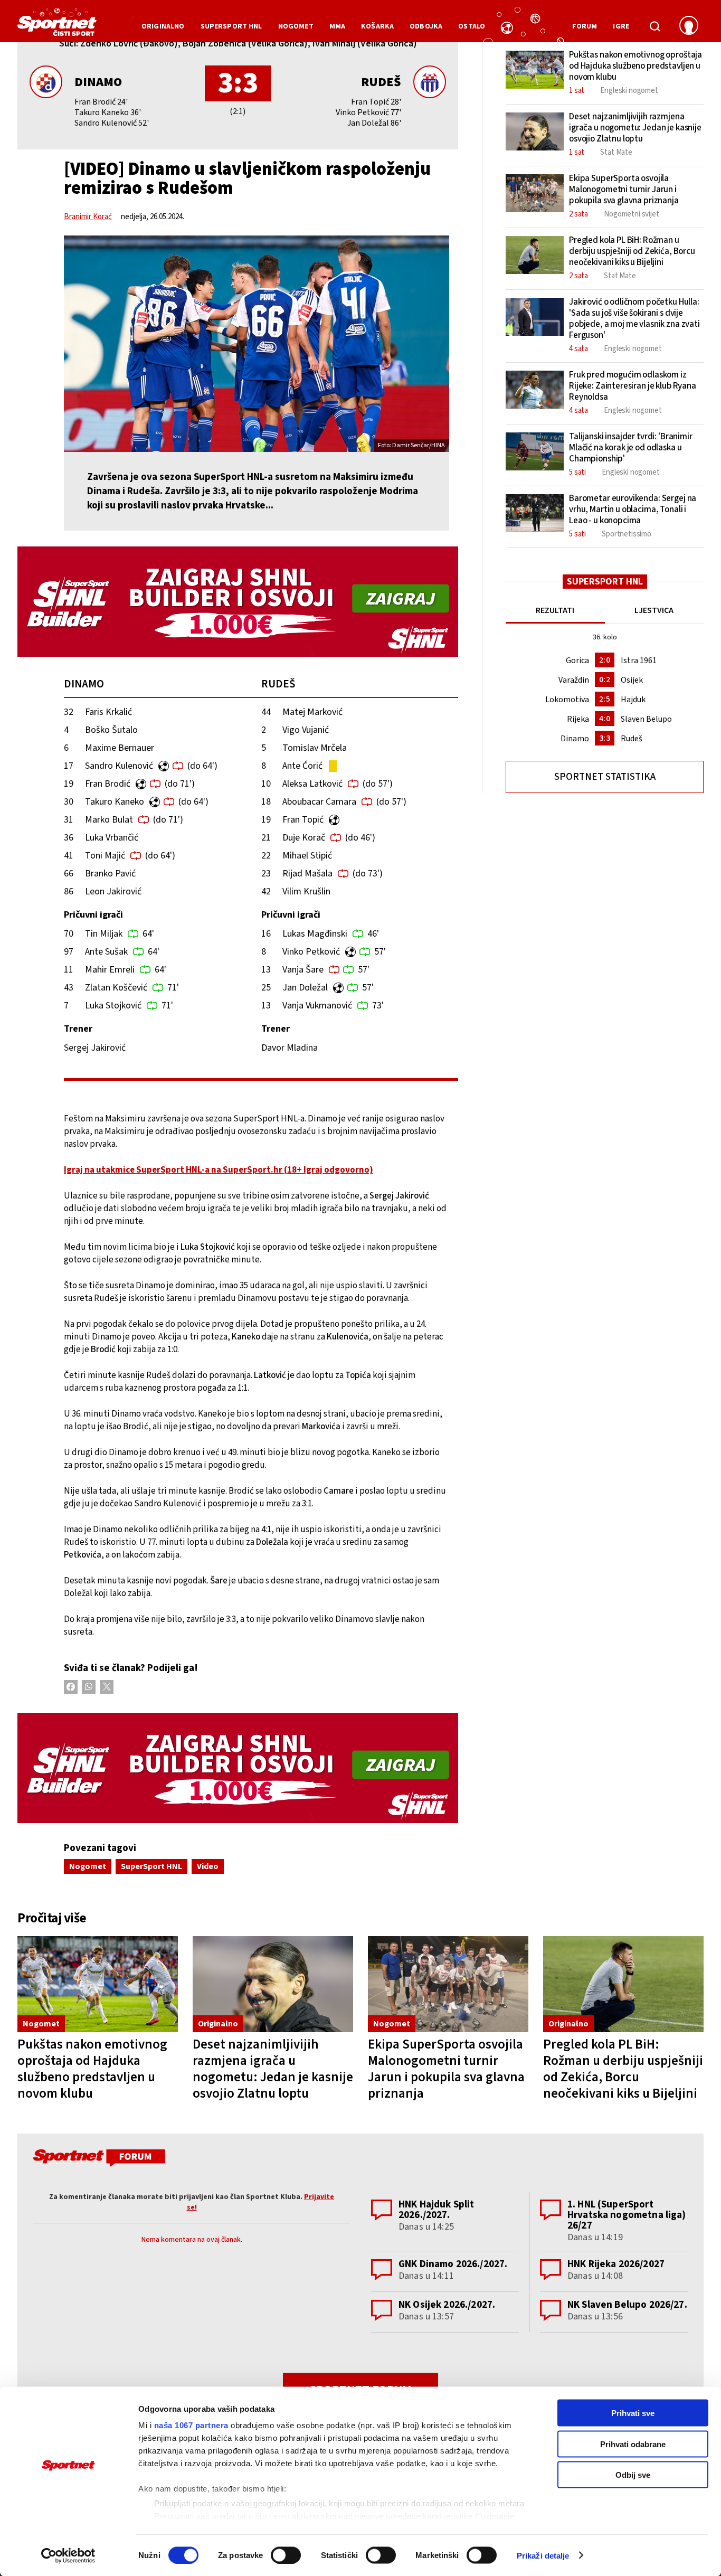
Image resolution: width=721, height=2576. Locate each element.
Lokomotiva (567, 700)
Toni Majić (105, 856)
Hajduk (633, 700)
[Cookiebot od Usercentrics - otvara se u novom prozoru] (68, 2555)
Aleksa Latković (312, 784)
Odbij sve (633, 2475)
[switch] (286, 2555)
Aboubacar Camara (319, 802)
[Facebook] (71, 1687)
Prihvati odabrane (633, 2444)
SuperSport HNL (151, 1866)
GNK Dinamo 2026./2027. (453, 2264)
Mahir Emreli (110, 970)
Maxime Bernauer (120, 748)
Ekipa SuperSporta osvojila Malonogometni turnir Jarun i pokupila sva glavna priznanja (446, 2069)
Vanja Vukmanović (317, 1006)
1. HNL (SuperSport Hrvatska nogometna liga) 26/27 (627, 2215)
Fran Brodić (108, 784)
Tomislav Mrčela (315, 748)
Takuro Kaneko (115, 802)
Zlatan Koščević (116, 988)
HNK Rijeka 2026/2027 (616, 2264)
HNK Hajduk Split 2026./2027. (436, 2210)
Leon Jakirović (113, 891)
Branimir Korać (88, 217)
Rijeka (578, 719)
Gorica (577, 660)
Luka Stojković (113, 1006)
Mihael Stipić (307, 856)
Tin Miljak (104, 934)
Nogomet (88, 1866)
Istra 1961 (639, 660)
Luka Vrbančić (112, 838)
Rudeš (381, 82)
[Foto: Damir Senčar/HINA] (257, 344)
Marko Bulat (109, 820)
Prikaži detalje (543, 2555)
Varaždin (574, 680)
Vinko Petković (311, 952)
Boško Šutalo (111, 730)
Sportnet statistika (605, 777)
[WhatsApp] (89, 1687)
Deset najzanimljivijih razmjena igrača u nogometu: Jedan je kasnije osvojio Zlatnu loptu (273, 2069)
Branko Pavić (110, 874)
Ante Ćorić (302, 766)
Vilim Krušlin (306, 891)
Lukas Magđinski (315, 934)
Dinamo (98, 82)
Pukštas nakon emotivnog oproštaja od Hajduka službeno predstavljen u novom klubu (92, 2069)
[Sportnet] (57, 26)
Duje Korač (304, 838)
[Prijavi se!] (689, 26)
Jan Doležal (305, 988)
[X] (107, 1687)
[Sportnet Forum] (98, 2160)
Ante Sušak (106, 952)
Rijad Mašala (307, 874)
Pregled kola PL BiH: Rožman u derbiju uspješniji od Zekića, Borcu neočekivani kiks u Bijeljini (623, 2069)
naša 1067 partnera (191, 2425)
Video (208, 1866)
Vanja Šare (303, 970)
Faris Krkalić (108, 712)
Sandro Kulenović (119, 766)
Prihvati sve (633, 2413)
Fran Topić (303, 820)
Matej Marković (312, 712)
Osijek (632, 680)
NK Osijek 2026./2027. (447, 2305)
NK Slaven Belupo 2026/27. (627, 2305)
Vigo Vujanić (306, 730)
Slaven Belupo (646, 719)
